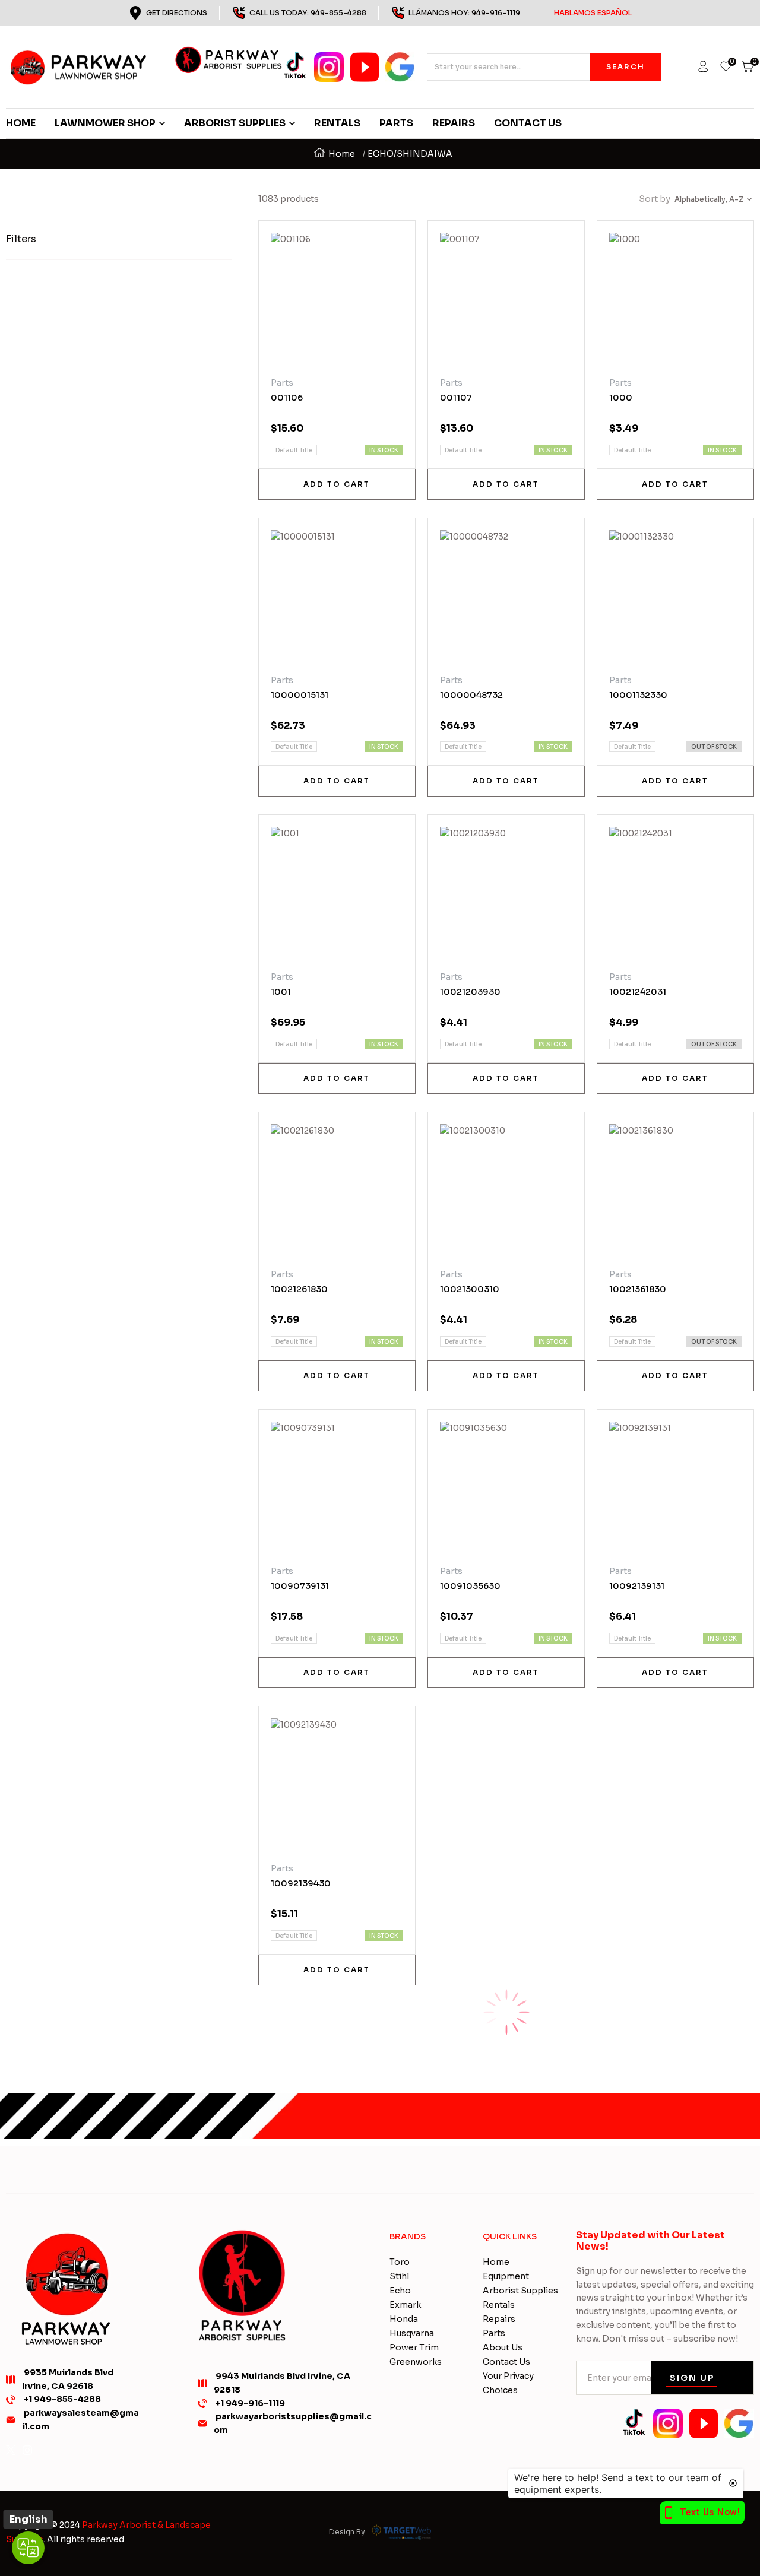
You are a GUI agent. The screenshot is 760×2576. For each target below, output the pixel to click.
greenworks (416, 2362)
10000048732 (471, 695)
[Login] (703, 67)
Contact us (506, 2362)
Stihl (399, 2276)
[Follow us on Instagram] (27, 2450)
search (626, 67)
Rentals (499, 2305)
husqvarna (412, 2333)
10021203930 (470, 992)
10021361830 (638, 1289)
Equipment (506, 2276)
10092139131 (637, 1586)
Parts (494, 2333)
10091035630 (470, 1586)
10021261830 (299, 1289)
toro (400, 2262)
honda (404, 2319)
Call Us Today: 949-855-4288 (308, 13)
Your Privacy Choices (508, 2383)
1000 (621, 398)
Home (342, 154)
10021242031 (638, 992)
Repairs (499, 2319)
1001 (281, 992)
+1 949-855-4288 (62, 2399)
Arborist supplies (520, 2291)
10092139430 (301, 1883)
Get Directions (177, 13)
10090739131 (300, 1586)
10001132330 (638, 695)
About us (503, 2347)
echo (400, 2291)
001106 (287, 398)
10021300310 (470, 1289)
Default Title (294, 450)
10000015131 (300, 695)
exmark (405, 2305)
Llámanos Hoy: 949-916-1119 (520, 13)
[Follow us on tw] (11, 2450)
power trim (414, 2347)
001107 (456, 398)
